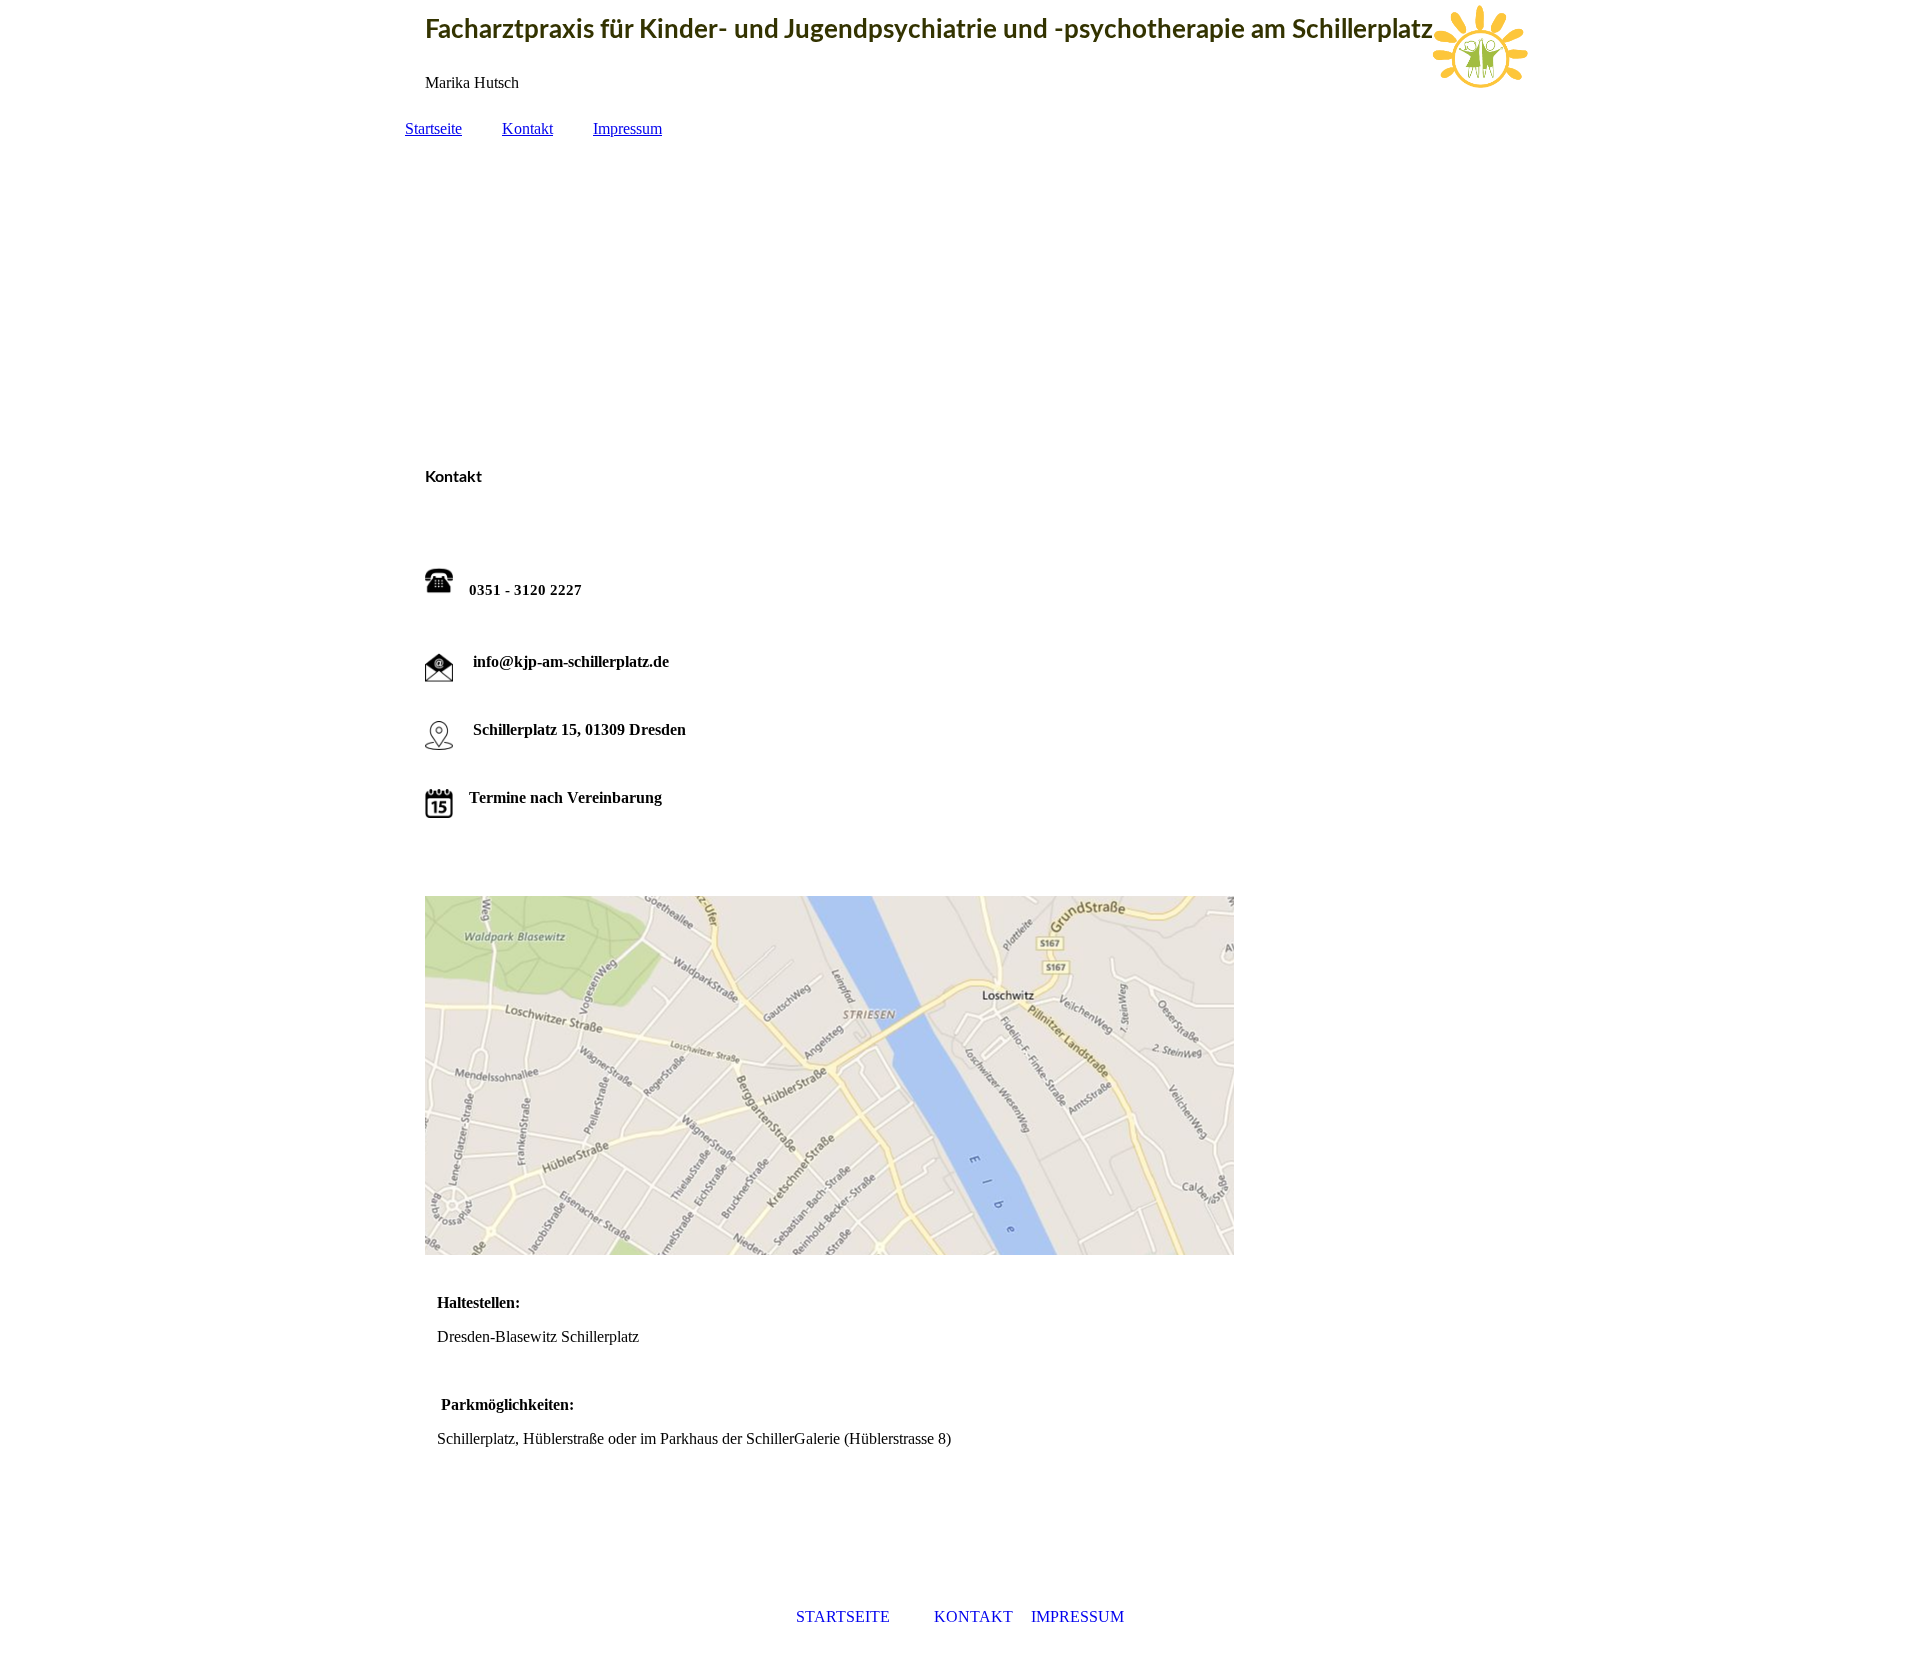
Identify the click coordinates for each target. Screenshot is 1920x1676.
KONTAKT (973, 1616)
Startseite (433, 128)
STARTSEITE (843, 1616)
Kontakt (527, 128)
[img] (960, 293)
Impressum (627, 128)
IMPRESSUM (1077, 1616)
